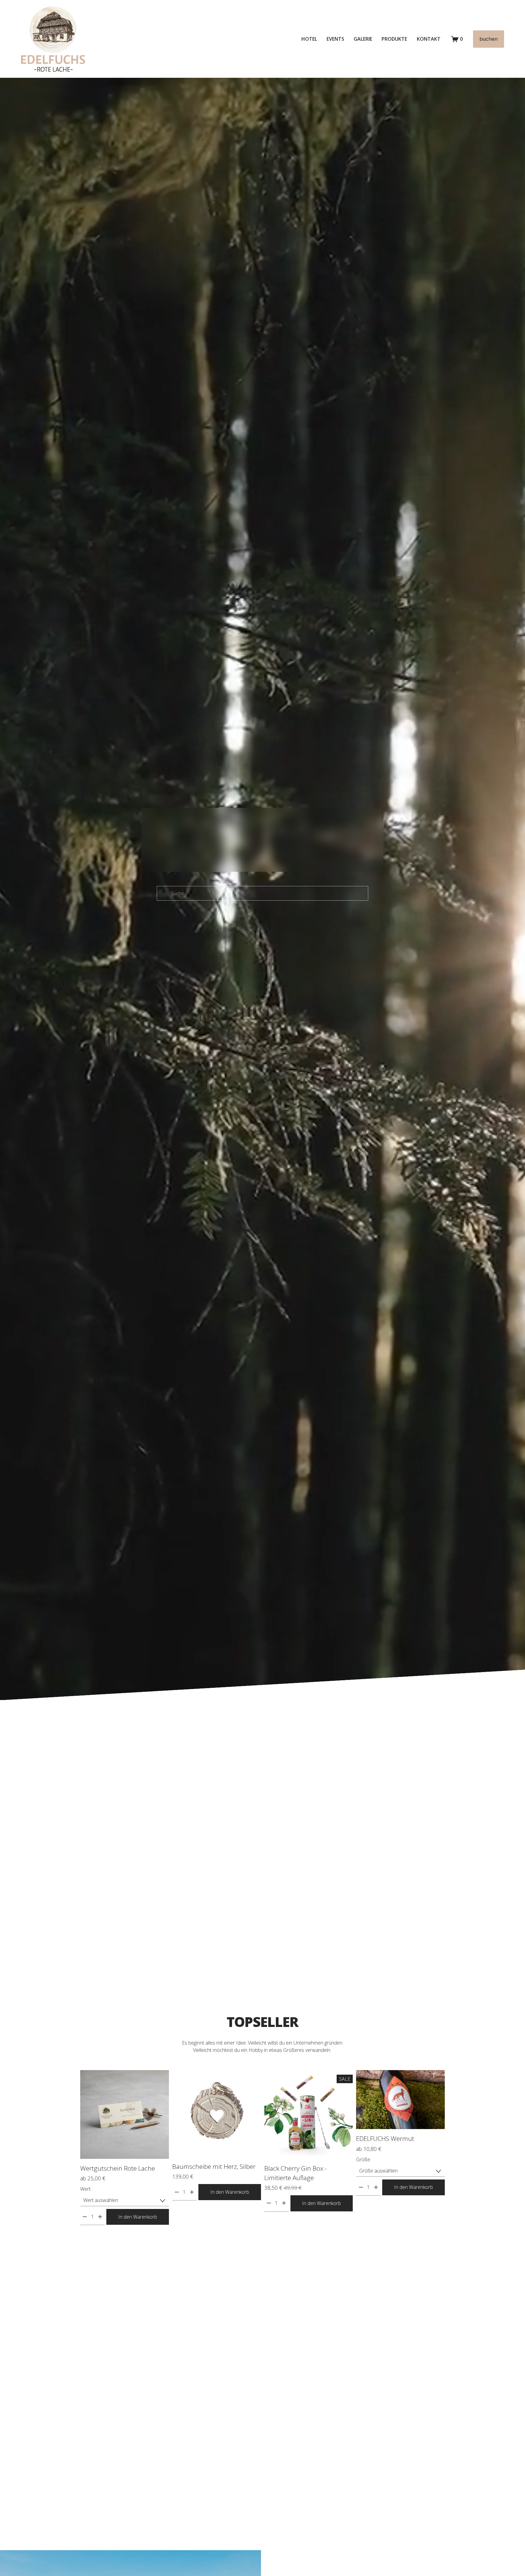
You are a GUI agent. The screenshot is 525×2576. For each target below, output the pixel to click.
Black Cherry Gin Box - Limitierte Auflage (296, 2173)
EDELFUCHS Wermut (385, 2138)
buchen (489, 39)
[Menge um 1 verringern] (85, 2217)
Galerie (363, 39)
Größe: (364, 2159)
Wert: (86, 2189)
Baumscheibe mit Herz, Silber (214, 2166)
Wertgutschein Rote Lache (118, 2168)
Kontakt (429, 39)
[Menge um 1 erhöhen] (100, 2217)
